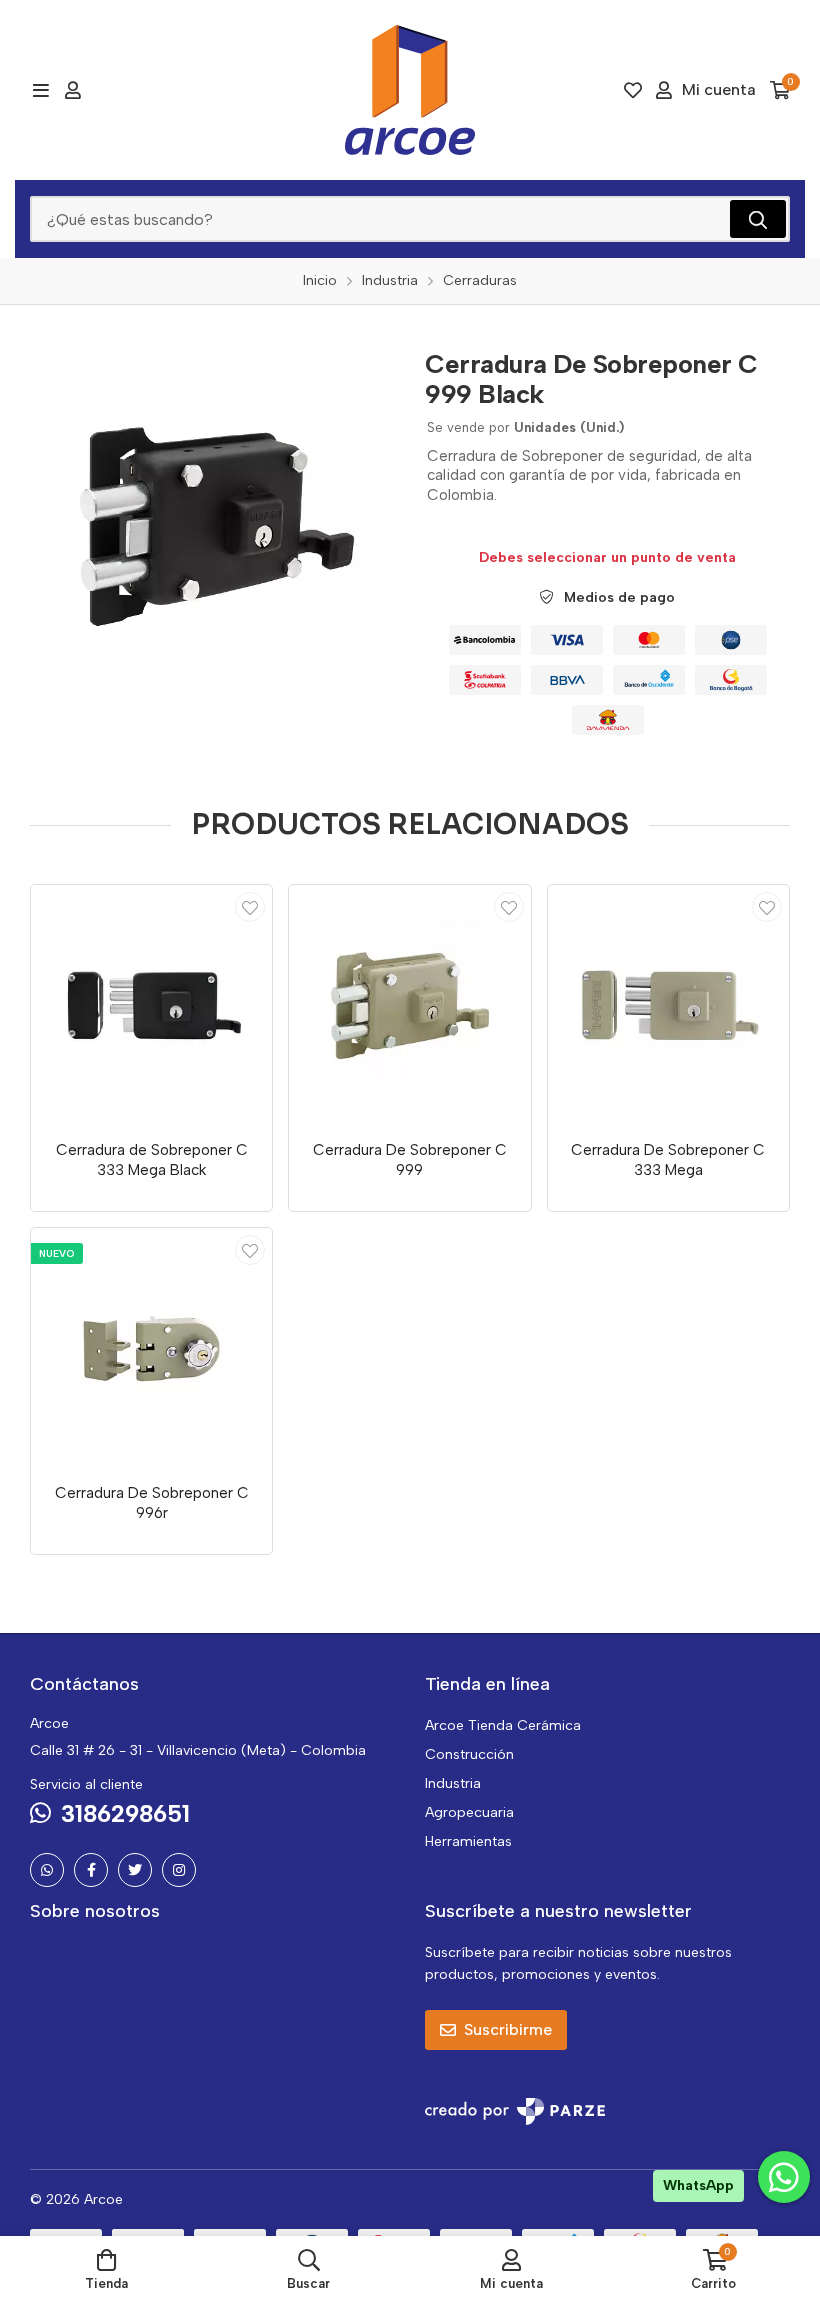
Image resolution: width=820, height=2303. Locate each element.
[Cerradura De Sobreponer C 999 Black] (212, 517)
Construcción (469, 1754)
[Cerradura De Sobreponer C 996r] (151, 1348)
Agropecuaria (469, 1812)
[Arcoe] (410, 90)
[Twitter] (135, 1870)
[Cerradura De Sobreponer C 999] (409, 1005)
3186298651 (125, 1813)
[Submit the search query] (758, 219)
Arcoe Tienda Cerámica (503, 1725)
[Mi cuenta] (73, 90)
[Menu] (40, 90)
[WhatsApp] (47, 1870)
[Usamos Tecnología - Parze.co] (515, 2111)
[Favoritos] (633, 90)
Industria (453, 1783)
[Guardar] (250, 907)
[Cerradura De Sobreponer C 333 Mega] (668, 1005)
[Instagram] (179, 1870)
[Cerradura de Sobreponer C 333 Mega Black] (151, 1005)
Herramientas (468, 1841)
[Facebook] (91, 1870)
